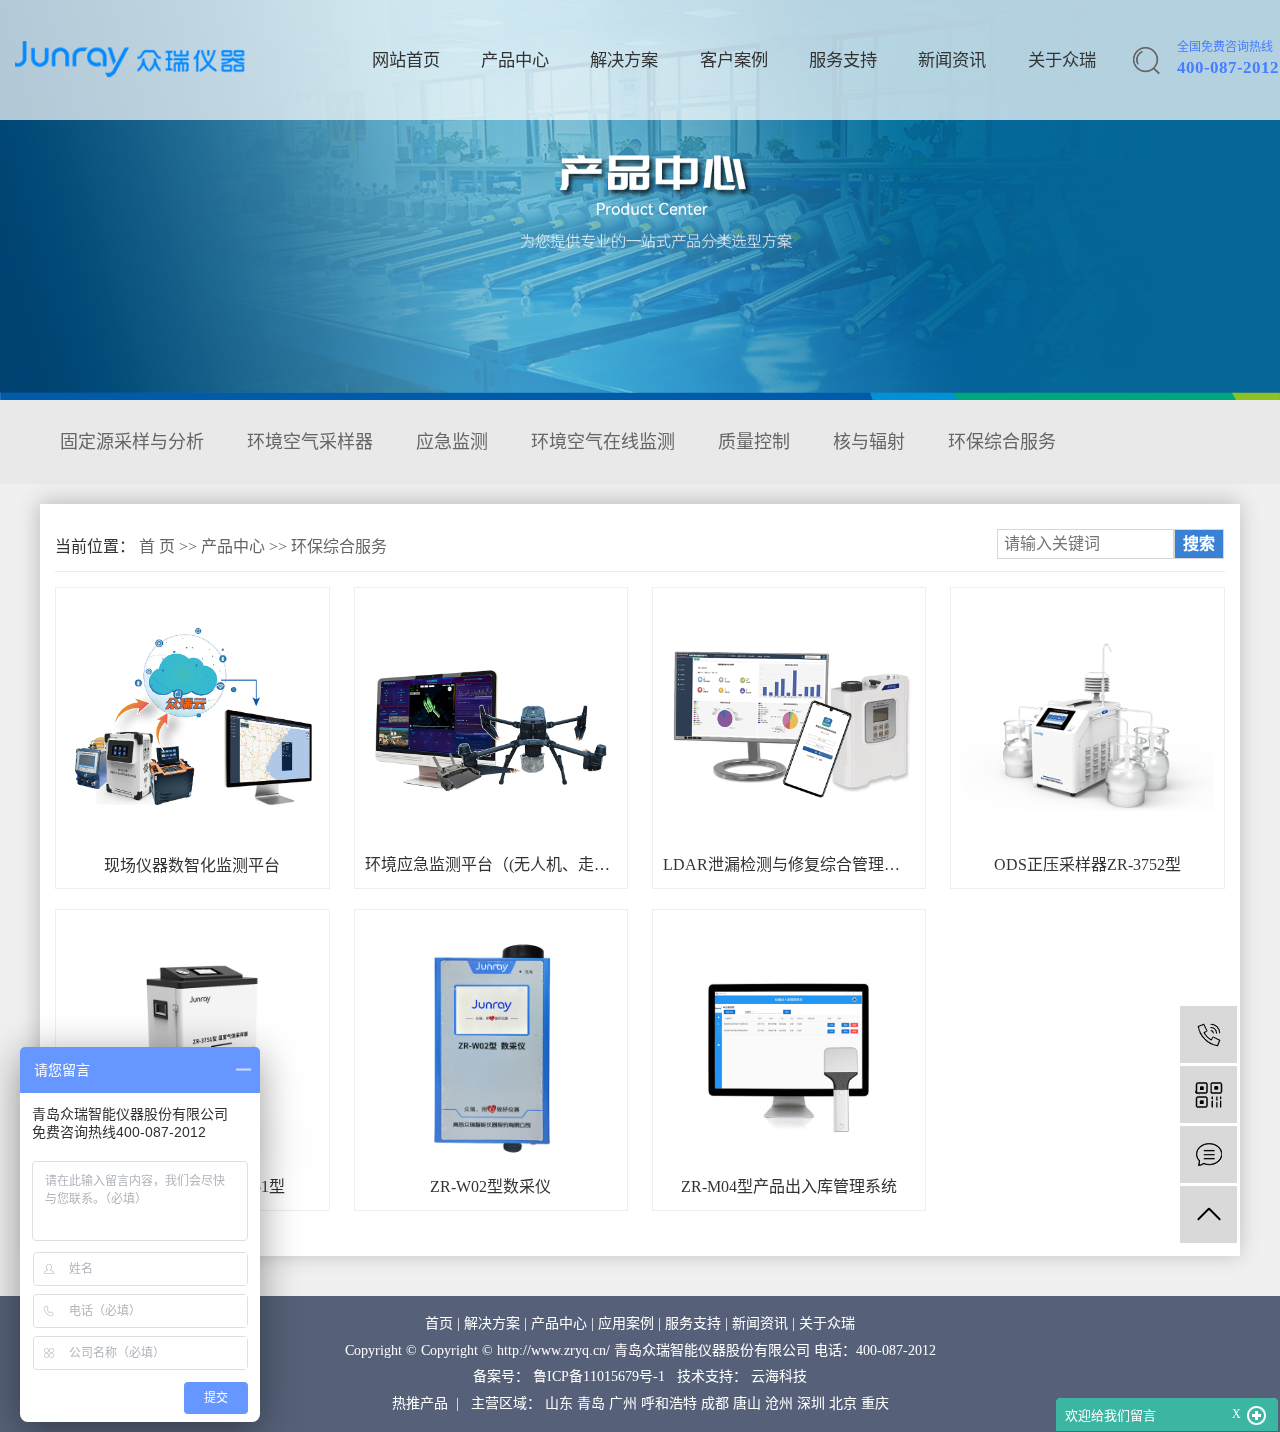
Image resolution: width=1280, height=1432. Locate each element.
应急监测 (452, 442)
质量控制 (754, 442)
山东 (559, 1403)
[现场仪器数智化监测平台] (192, 724)
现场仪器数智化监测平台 (192, 865)
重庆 (875, 1403)
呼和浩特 (669, 1403)
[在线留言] (1208, 1154)
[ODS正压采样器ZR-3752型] (1087, 724)
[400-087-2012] (1208, 1034)
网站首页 (406, 60)
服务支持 (843, 60)
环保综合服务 (1002, 442)
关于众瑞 (1062, 60)
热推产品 (420, 1403)
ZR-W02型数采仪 (490, 1186)
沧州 (779, 1403)
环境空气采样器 (310, 442)
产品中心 (515, 60)
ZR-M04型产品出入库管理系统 (789, 1186)
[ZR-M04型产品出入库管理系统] (789, 1046)
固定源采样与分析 (132, 442)
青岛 (591, 1403)
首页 (439, 1323)
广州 (623, 1403)
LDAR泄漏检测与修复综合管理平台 (789, 864)
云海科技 (779, 1376)
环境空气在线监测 (603, 442)
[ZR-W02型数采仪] (491, 1046)
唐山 (747, 1403)
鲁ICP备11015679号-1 (599, 1376)
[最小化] (1256, 1416)
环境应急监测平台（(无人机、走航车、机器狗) (491, 864)
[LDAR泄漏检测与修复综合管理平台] (789, 724)
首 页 (157, 546)
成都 (715, 1403)
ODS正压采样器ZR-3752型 (1087, 864)
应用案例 (626, 1323)
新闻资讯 (952, 60)
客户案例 (734, 60)
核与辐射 (869, 442)
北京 (843, 1403)
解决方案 (624, 60)
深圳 (811, 1403)
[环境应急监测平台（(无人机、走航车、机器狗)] (491, 724)
